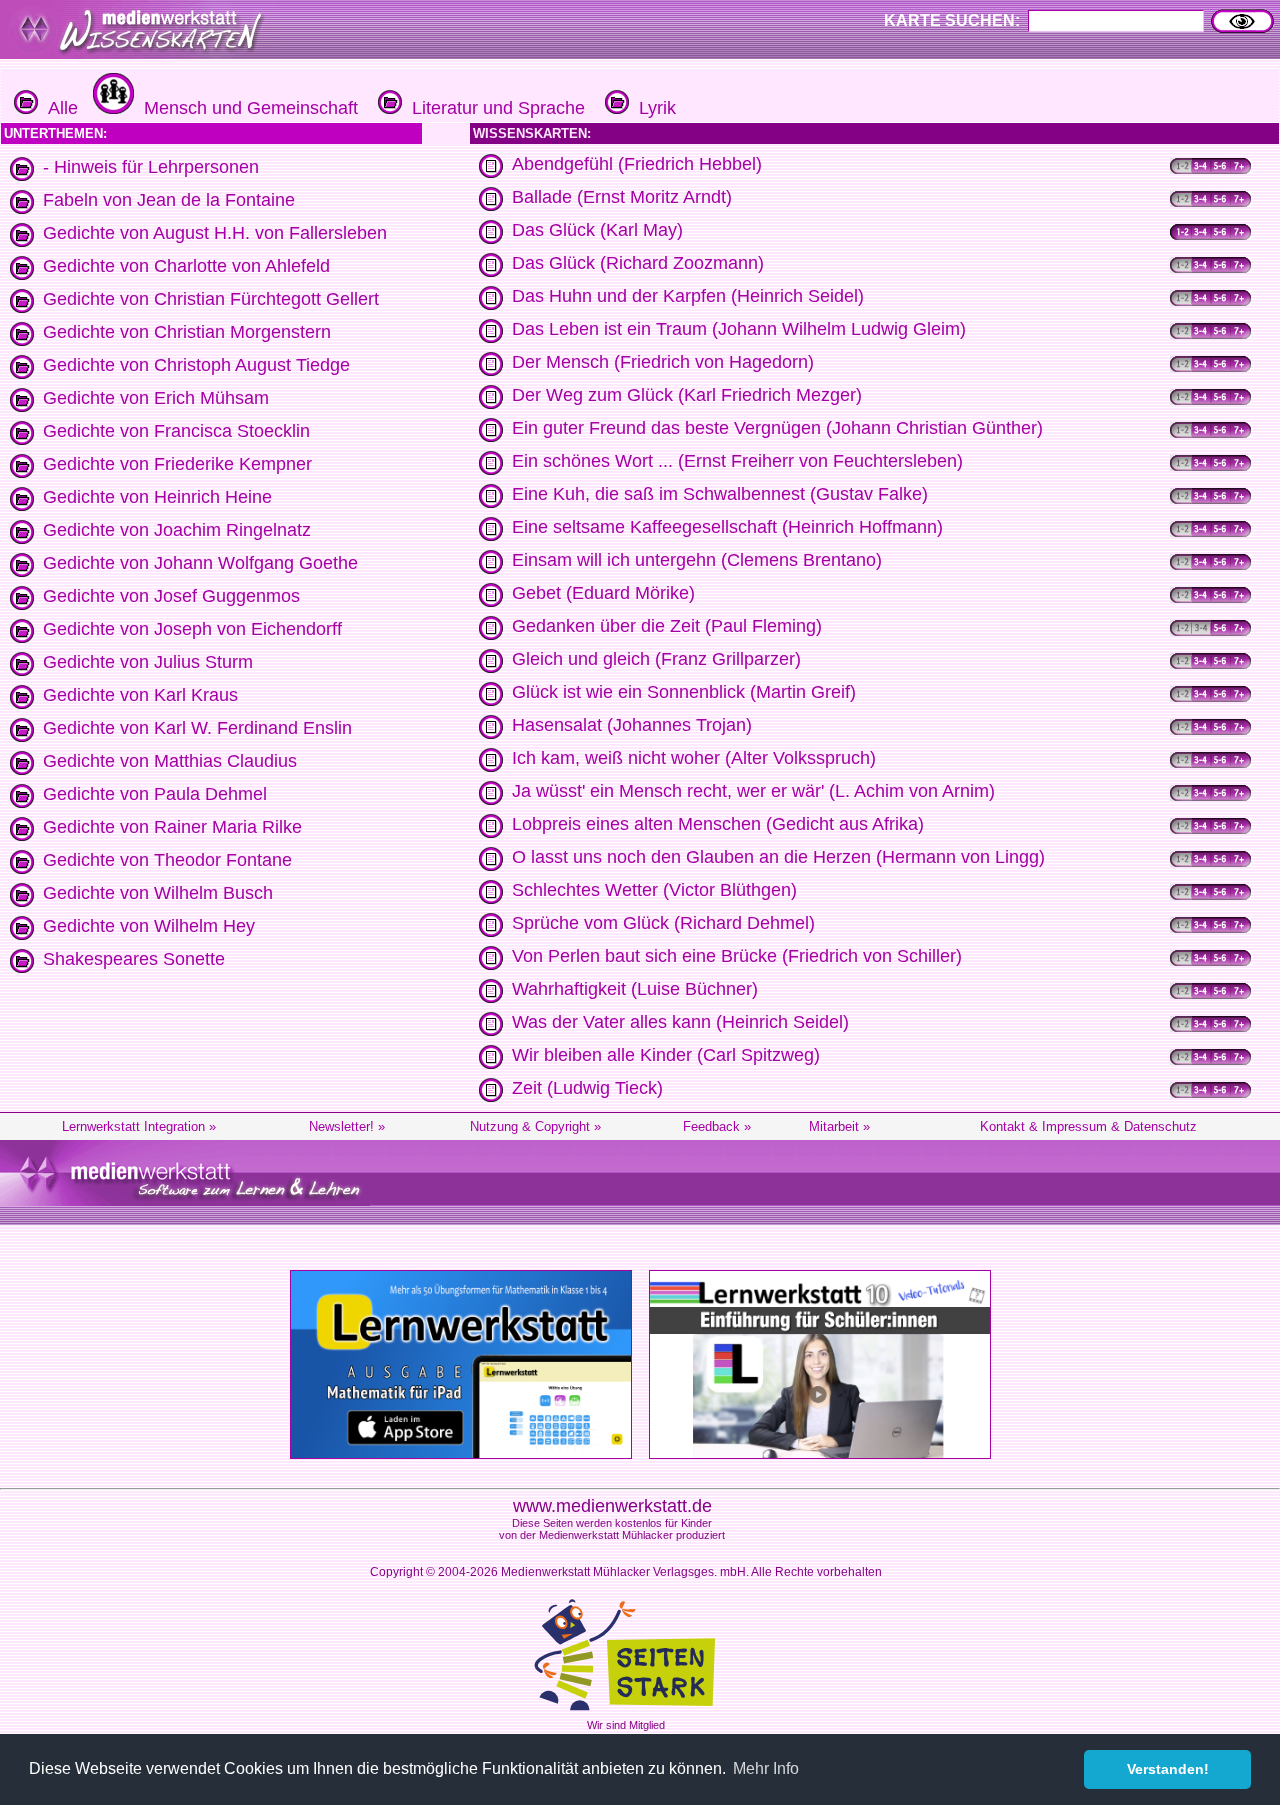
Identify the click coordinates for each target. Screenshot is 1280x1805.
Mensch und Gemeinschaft (246, 108)
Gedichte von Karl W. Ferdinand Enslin (197, 728)
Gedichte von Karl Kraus (140, 695)
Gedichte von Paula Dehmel (155, 794)
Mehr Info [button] (766, 1768)
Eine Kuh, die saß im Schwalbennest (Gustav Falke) (720, 494)
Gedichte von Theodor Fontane (167, 860)
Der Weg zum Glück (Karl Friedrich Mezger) (687, 395)
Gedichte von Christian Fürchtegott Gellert (211, 299)
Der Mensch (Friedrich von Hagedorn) (663, 362)
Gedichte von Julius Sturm (148, 662)
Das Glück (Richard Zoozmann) (638, 263)
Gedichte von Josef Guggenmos (171, 596)
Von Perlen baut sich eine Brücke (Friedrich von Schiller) (737, 956)
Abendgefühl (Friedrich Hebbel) (637, 164)
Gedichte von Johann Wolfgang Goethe (200, 563)
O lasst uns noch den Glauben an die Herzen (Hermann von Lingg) (778, 857)
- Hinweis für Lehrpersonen (151, 167)
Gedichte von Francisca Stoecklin (176, 431)
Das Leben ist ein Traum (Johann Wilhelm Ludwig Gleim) (739, 329)
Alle (58, 108)
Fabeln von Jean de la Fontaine (169, 200)
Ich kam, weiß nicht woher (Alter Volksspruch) (694, 758)
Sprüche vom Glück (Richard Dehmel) (663, 923)
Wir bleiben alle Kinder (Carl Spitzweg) (666, 1055)
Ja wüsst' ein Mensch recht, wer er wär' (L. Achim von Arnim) (753, 791)
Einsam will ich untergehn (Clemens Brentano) (697, 560)
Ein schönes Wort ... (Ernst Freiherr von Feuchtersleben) (737, 461)
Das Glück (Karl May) (597, 230)
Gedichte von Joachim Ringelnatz (177, 530)
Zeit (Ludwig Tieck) (587, 1088)
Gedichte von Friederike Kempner (177, 464)
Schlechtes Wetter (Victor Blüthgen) (654, 890)
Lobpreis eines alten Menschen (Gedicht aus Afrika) (718, 824)
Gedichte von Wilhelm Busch (158, 893)
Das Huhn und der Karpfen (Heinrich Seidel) (688, 296)
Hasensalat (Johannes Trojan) (632, 725)
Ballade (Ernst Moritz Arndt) (622, 197)
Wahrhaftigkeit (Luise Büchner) (635, 989)
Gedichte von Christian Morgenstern (187, 332)
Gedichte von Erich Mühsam (156, 398)
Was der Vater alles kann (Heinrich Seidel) (680, 1022)
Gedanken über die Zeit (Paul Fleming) (667, 626)
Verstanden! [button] (1168, 1769)
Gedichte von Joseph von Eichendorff (192, 629)
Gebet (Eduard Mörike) (603, 593)
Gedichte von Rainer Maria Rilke (172, 827)
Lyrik (652, 108)
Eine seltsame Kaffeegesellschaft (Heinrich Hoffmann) (727, 527)
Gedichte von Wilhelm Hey (149, 926)
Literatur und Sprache (493, 108)
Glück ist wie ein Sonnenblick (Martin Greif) (684, 692)
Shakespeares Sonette (134, 959)
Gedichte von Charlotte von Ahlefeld (186, 266)
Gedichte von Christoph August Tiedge (196, 365)
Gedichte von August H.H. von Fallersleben (215, 233)
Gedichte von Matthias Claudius (170, 761)
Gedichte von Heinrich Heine (157, 497)
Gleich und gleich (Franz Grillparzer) (656, 659)
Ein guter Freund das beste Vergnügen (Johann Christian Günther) (777, 428)
